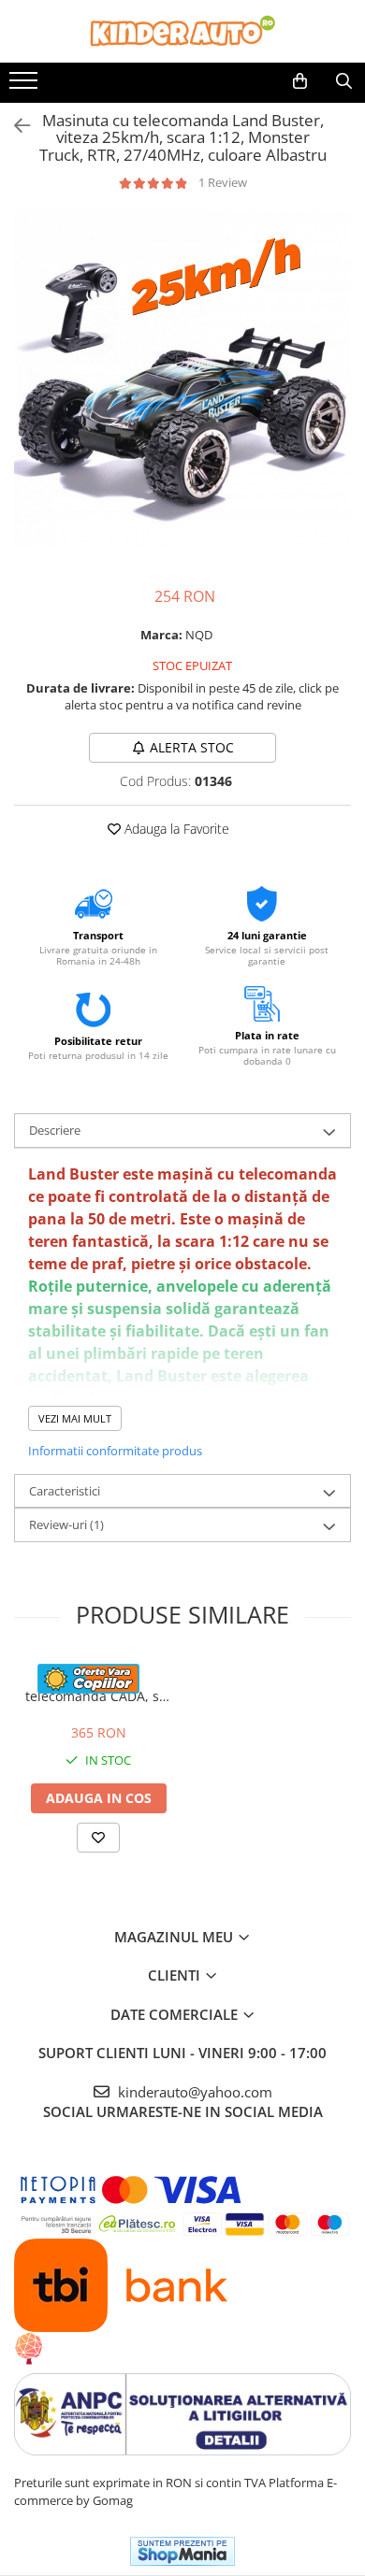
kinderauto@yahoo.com (193, 2092)
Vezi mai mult (75, 1418)
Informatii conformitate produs (115, 1451)
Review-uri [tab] (66, 1524)
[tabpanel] (182, 379)
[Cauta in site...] (344, 81)
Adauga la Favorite (175, 829)
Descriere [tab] (55, 1130)
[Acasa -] (182, 31)
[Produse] (26, 86)
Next (336, 398)
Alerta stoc (192, 747)
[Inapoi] (14, 126)
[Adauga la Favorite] (98, 1838)
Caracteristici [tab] (65, 1491)
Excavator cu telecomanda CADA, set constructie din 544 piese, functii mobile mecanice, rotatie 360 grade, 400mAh (98, 1687)
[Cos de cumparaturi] (300, 81)
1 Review (223, 182)
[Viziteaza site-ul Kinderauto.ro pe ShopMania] (182, 2551)
